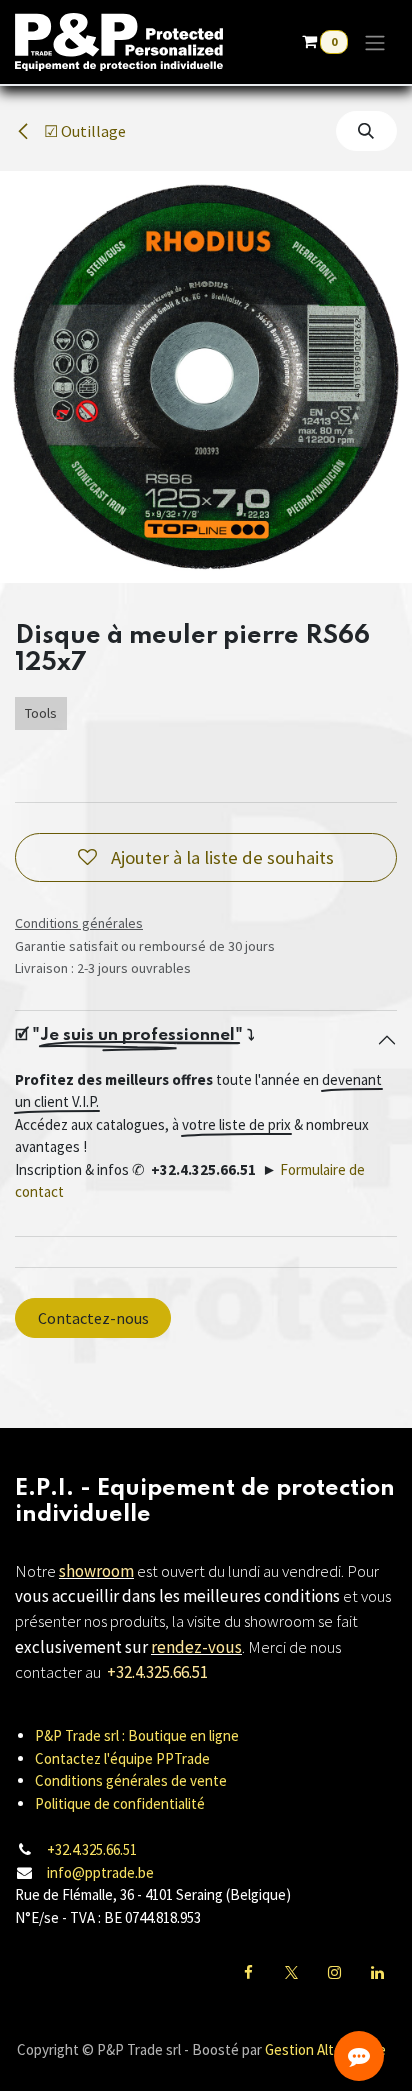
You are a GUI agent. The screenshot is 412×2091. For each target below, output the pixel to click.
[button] (366, 131)
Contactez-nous (93, 1318)
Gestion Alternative (325, 2049)
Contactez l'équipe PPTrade (122, 1758)
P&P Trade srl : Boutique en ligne (137, 1735)
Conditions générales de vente (131, 1780)
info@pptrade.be (100, 1872)
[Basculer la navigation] (375, 42)
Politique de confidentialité (120, 1803)
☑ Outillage (83, 131)
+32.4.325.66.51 (92, 1849)
